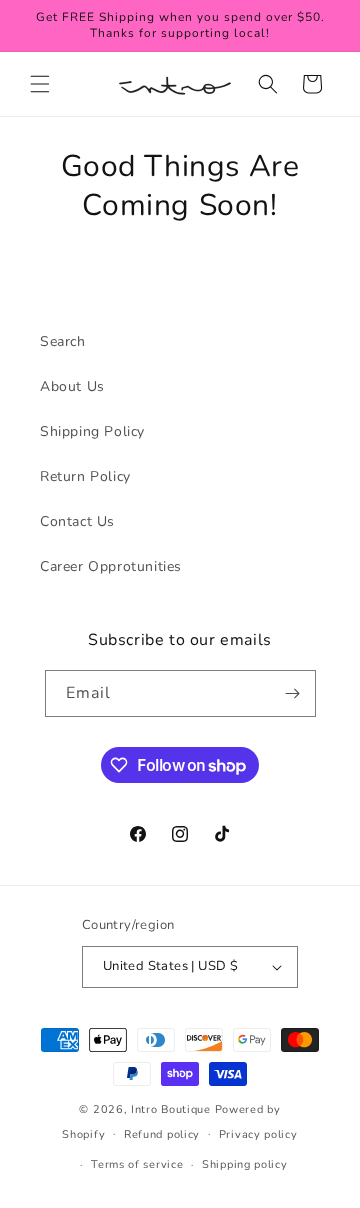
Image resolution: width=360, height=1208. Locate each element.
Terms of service (137, 1164)
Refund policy (162, 1134)
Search (63, 341)
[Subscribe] (293, 693)
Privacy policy (258, 1134)
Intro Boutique (171, 1109)
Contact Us (77, 521)
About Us (72, 386)
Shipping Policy (92, 431)
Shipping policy (245, 1164)
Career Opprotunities (111, 566)
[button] (40, 84)
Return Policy (85, 476)
